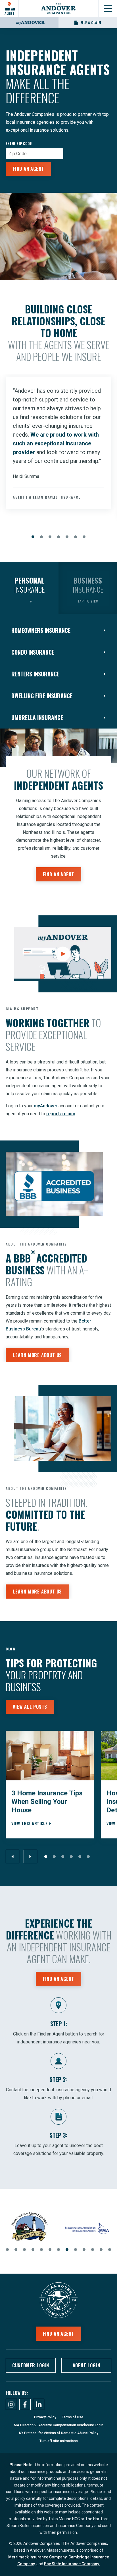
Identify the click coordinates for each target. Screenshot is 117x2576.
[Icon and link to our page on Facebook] (25, 2404)
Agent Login (86, 2365)
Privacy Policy (45, 2417)
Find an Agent (28, 169)
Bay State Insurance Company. (72, 2564)
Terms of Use (73, 2417)
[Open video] (63, 954)
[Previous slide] (12, 1857)
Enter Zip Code (19, 144)
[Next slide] (30, 1857)
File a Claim (91, 23)
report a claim (61, 1114)
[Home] (58, 9)
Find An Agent (9, 11)
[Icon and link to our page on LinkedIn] (39, 2404)
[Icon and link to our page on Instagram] (11, 2404)
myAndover (46, 1106)
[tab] (29, 588)
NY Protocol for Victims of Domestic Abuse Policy (59, 2433)
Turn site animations (59, 2441)
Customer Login (31, 2365)
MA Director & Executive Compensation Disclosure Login (59, 2425)
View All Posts (30, 1707)
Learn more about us (37, 1355)
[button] (33, 537)
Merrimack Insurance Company (37, 2557)
